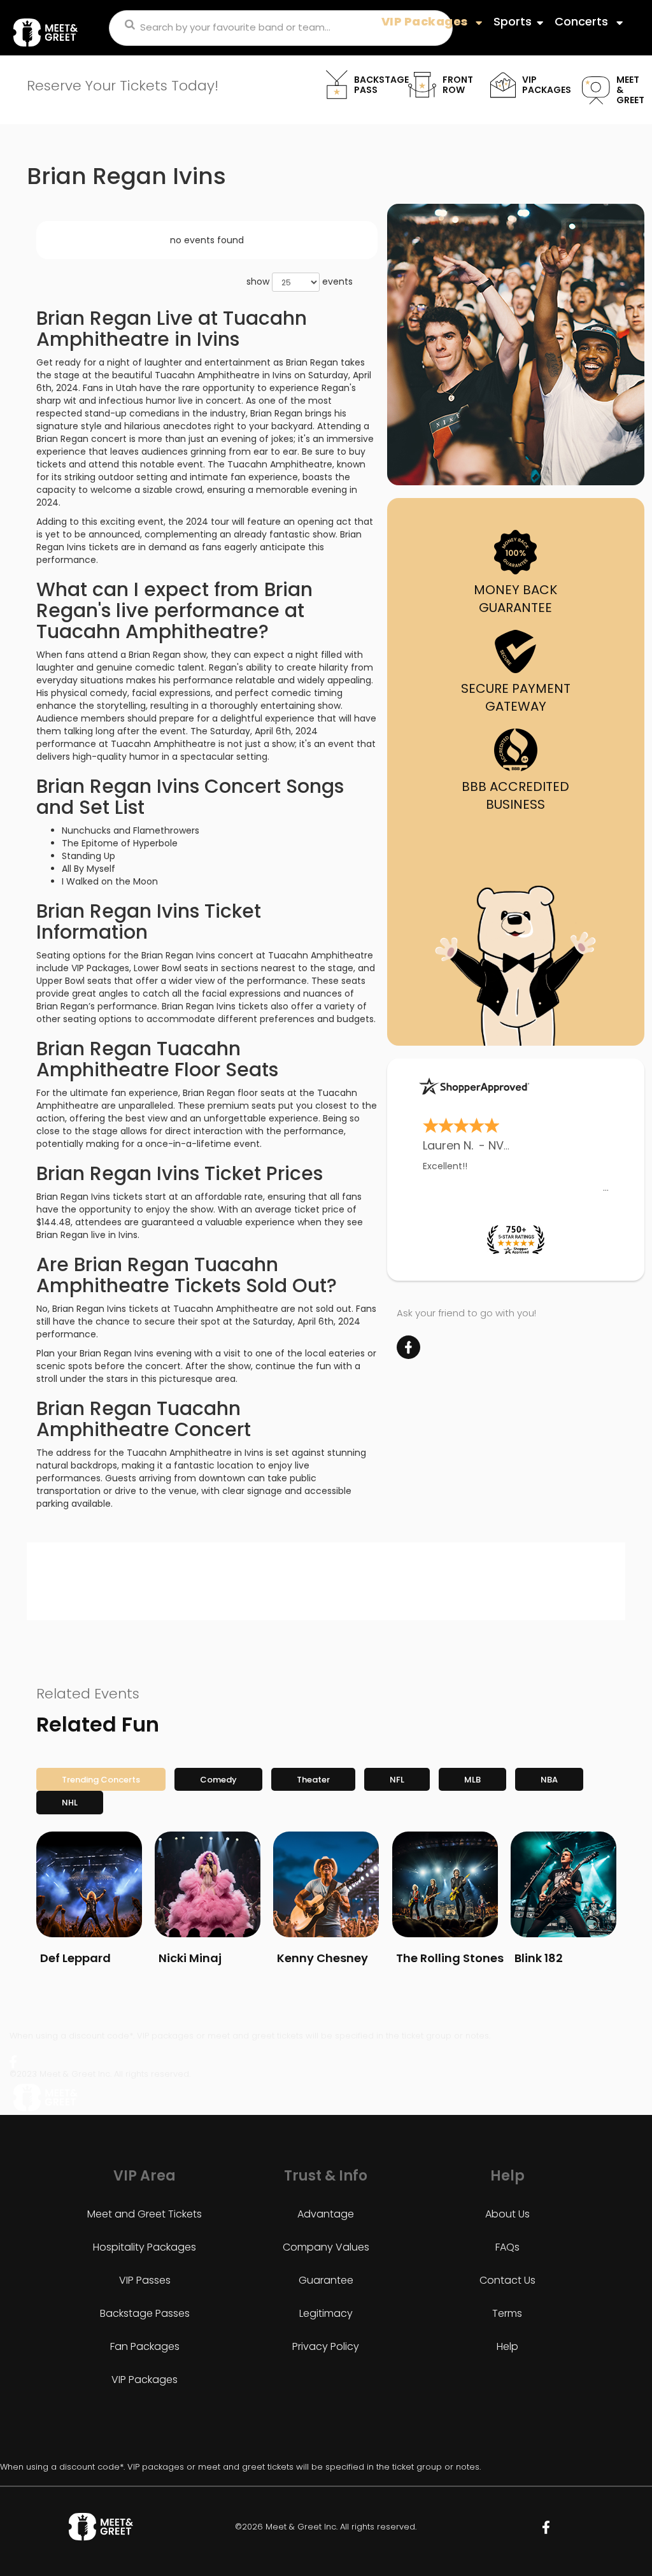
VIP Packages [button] (426, 21)
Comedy (218, 1780)
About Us (507, 2214)
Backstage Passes (145, 2313)
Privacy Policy (326, 2346)
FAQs (507, 2247)
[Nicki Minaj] (208, 1884)
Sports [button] (513, 21)
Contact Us (507, 2280)
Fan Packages (145, 2346)
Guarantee (326, 2280)
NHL (70, 1803)
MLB (472, 1780)
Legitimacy (326, 2313)
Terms (507, 2313)
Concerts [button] (583, 21)
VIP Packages (145, 2380)
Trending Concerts (101, 1780)
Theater (313, 1780)
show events (300, 281)
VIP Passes (145, 2280)
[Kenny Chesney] (326, 1884)
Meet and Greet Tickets (145, 2214)
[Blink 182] (563, 1884)
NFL (397, 1780)
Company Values (326, 2247)
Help (507, 2346)
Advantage (326, 2214)
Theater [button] (404, 34)
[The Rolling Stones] (445, 1884)
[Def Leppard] (89, 1884)
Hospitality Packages (145, 2247)
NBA (549, 1780)
